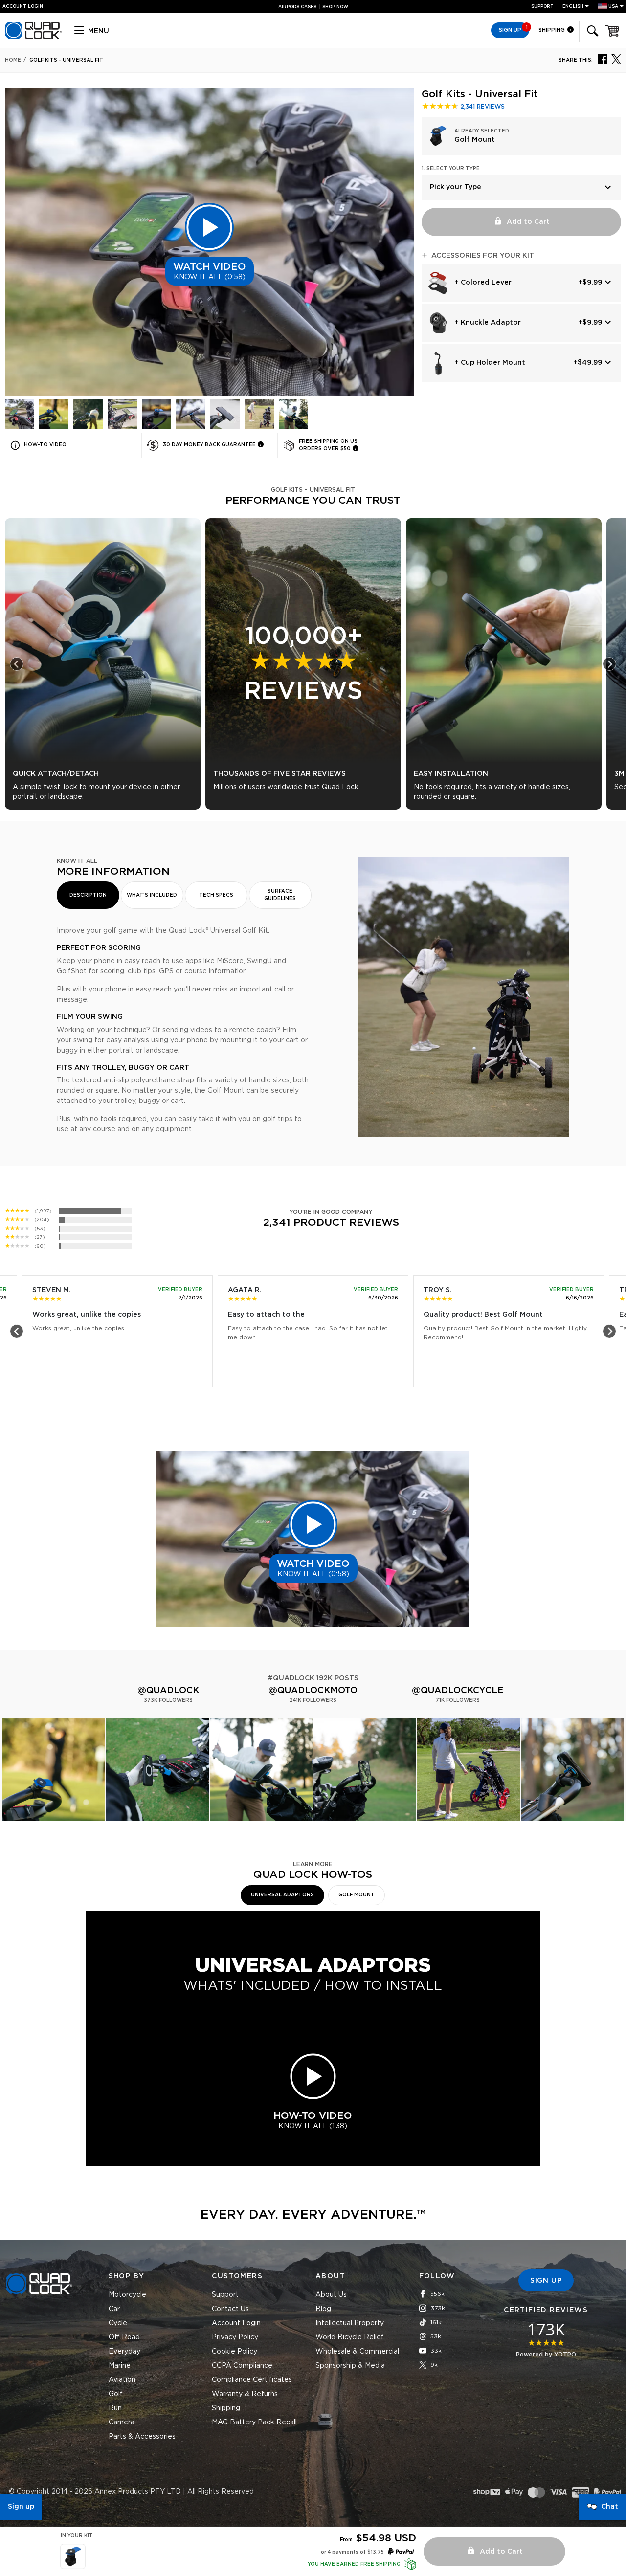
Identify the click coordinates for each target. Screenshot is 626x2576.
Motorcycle (127, 2295)
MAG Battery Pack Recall (254, 2422)
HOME (13, 60)
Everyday (124, 2352)
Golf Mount (357, 1895)
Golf (116, 2394)
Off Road (124, 2337)
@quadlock (168, 1691)
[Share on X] (616, 59)
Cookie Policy (235, 2352)
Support (542, 7)
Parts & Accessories (142, 2437)
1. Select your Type (451, 169)
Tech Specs (216, 895)
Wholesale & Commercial (357, 2352)
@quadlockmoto (313, 1691)
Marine (120, 2366)
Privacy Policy (235, 2337)
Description (88, 895)
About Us (331, 2295)
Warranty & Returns (245, 2394)
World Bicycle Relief (350, 2337)
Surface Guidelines (280, 895)
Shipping (552, 30)
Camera (122, 2422)
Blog (323, 2309)
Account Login (236, 2323)
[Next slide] (609, 664)
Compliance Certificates (252, 2380)
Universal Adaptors (282, 1895)
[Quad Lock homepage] (33, 38)
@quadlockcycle (458, 1691)
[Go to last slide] (17, 664)
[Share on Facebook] (603, 59)
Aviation (122, 2380)
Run (115, 2408)
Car (114, 2309)
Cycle (118, 2323)
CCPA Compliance (242, 2366)
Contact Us (230, 2309)
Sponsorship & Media (350, 2366)
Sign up (21, 2507)
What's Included (152, 895)
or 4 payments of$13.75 (352, 2552)
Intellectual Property (350, 2323)
